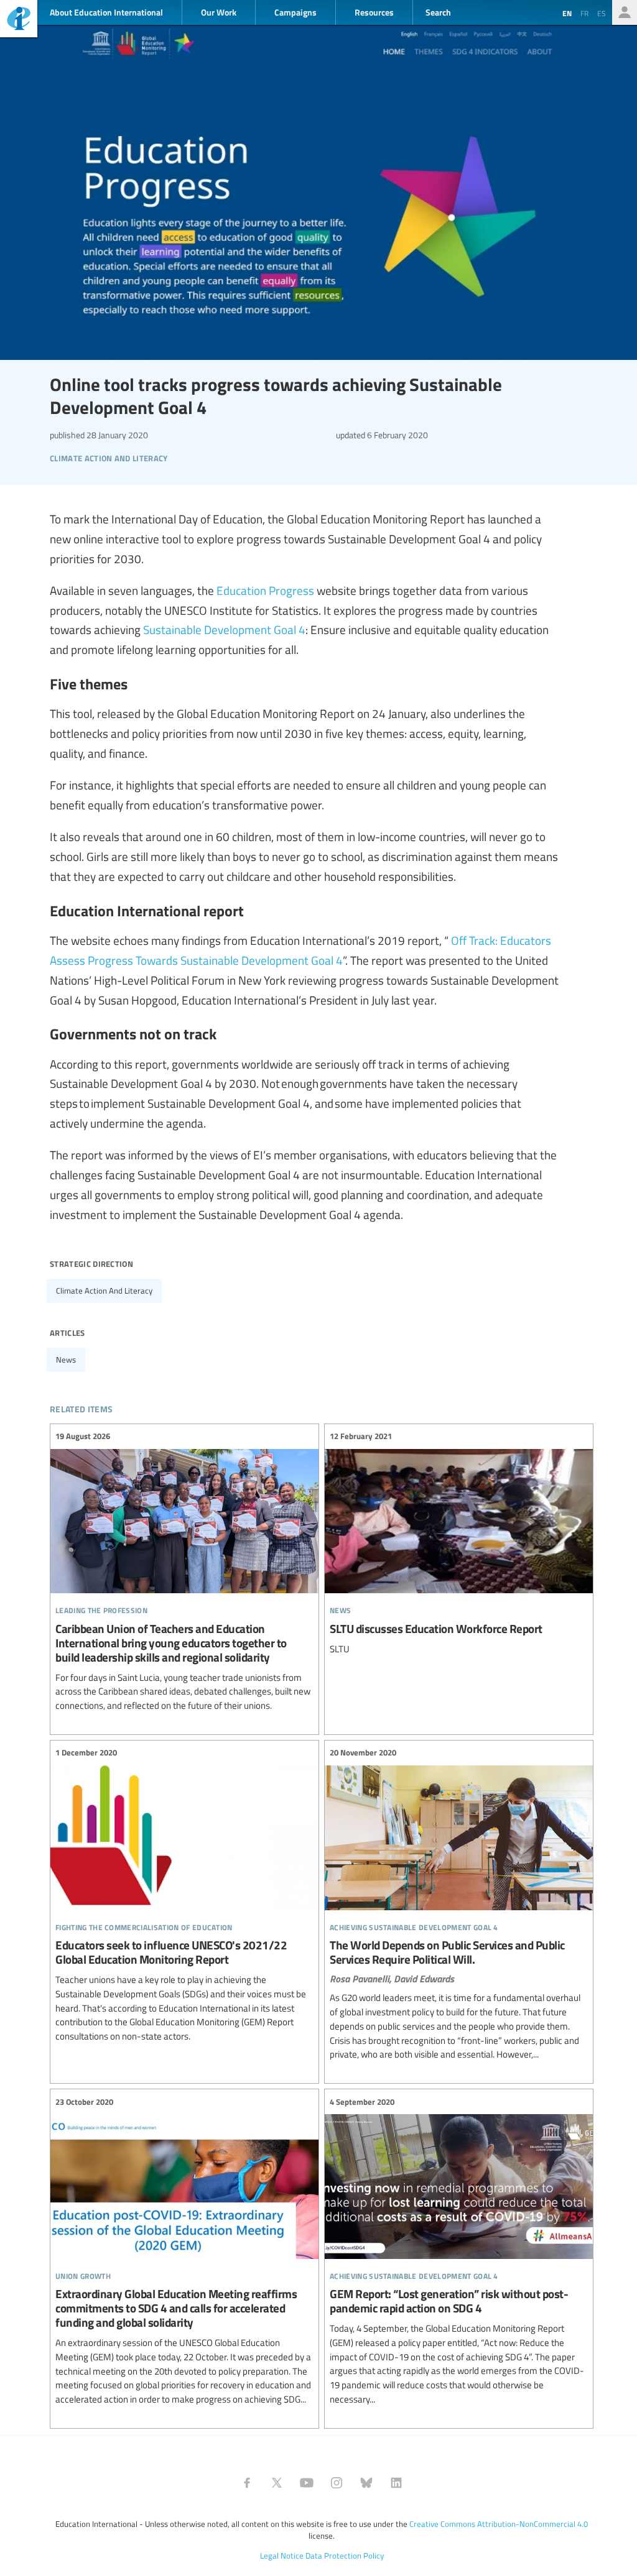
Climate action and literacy (104, 1290)
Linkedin (396, 2483)
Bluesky (366, 2483)
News (66, 1359)
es (602, 13)
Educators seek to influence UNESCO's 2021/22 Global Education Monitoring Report (184, 1895)
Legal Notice (282, 2555)
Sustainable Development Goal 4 (224, 629)
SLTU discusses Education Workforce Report (459, 1543)
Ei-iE (19, 20)
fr (584, 13)
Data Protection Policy (345, 2555)
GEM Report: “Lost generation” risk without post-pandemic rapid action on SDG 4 (459, 2251)
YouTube (307, 2483)
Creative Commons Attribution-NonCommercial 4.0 (499, 2524)
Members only (625, 12)
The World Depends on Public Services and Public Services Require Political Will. (459, 1904)
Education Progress (265, 590)
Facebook (247, 2483)
